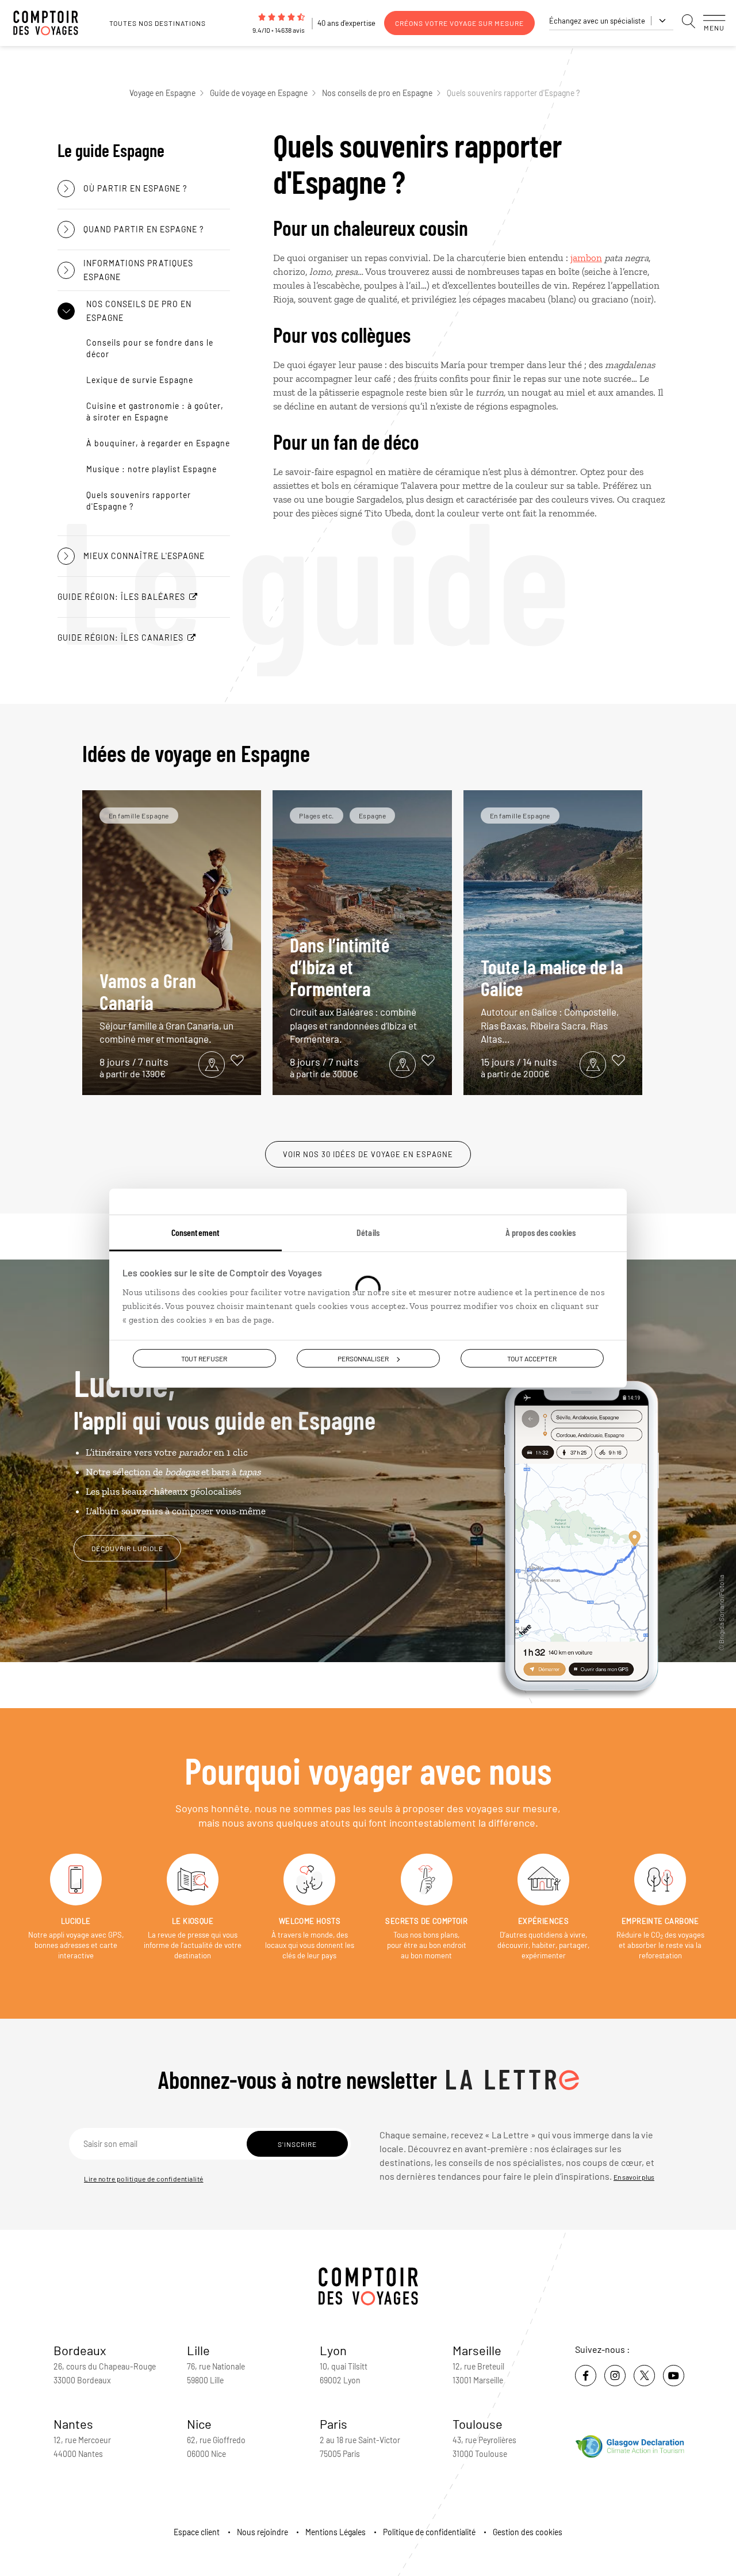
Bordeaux (80, 2350)
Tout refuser (204, 1358)
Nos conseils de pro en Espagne (377, 93)
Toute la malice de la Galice (552, 1000)
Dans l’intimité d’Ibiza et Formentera (353, 989)
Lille (198, 2350)
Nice (199, 2424)
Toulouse (478, 2424)
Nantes (73, 2424)
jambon (586, 258)
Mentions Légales (336, 2532)
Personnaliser (363, 1358)
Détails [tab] (368, 1232)
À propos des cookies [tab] (540, 1232)
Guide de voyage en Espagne (259, 93)
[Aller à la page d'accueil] (52, 23)
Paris (333, 2424)
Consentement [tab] (195, 1232)
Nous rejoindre (262, 2532)
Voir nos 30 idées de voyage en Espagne (368, 1154)
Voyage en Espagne (162, 93)
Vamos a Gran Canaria (166, 1007)
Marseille (477, 2350)
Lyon (333, 2350)
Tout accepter (532, 1358)
